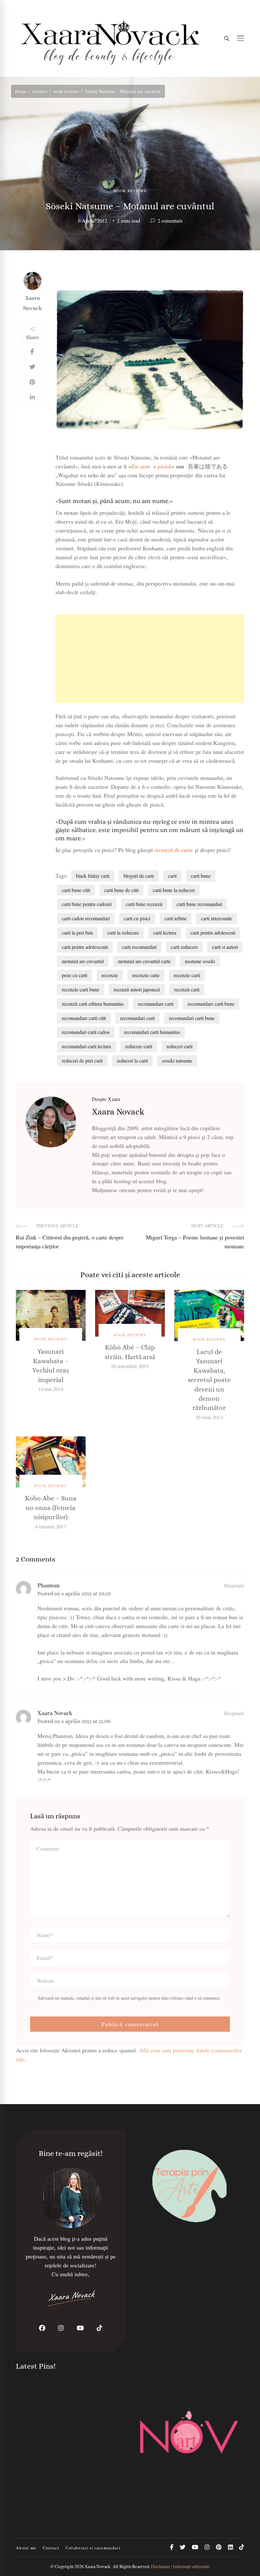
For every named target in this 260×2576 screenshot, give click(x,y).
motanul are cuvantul (83, 961)
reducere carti (139, 1046)
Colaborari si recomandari (93, 2548)
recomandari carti (137, 1018)
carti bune (201, 876)
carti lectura (165, 932)
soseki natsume (177, 1060)
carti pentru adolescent (213, 932)
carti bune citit (76, 890)
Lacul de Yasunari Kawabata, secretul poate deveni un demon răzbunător (209, 1380)
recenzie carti (187, 975)
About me (26, 2548)
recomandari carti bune (192, 1018)
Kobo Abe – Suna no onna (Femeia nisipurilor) (51, 1508)
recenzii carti (187, 989)
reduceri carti (179, 1046)
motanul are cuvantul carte (144, 961)
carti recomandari (139, 947)
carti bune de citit (121, 890)
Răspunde (234, 1585)
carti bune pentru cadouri (87, 904)
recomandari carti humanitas (152, 1032)
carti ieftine (176, 918)
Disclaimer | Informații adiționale (180, 2566)
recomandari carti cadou (86, 1032)
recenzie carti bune (81, 989)
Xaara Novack (32, 303)
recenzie (110, 975)
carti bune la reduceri (174, 890)
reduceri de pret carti (82, 1060)
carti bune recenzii (144, 904)
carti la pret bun (77, 932)
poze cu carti (75, 975)
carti (172, 876)
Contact (51, 2548)
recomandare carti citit (84, 1018)
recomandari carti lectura (86, 1046)
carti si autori (225, 947)
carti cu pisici (137, 918)
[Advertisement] (150, 659)
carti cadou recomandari (86, 918)
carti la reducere (123, 932)
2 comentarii (170, 221)
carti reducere (184, 947)
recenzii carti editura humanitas (93, 1004)
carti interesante (217, 918)
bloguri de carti (139, 876)
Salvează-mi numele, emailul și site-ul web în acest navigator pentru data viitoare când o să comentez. (129, 1998)
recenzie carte (146, 975)
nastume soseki (200, 961)
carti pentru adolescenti (85, 947)
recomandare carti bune (211, 1004)
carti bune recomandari (199, 904)
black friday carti (93, 876)
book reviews (130, 191)
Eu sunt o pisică (151, 466)
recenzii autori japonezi (137, 989)
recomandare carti (156, 1004)
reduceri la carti (132, 1060)
